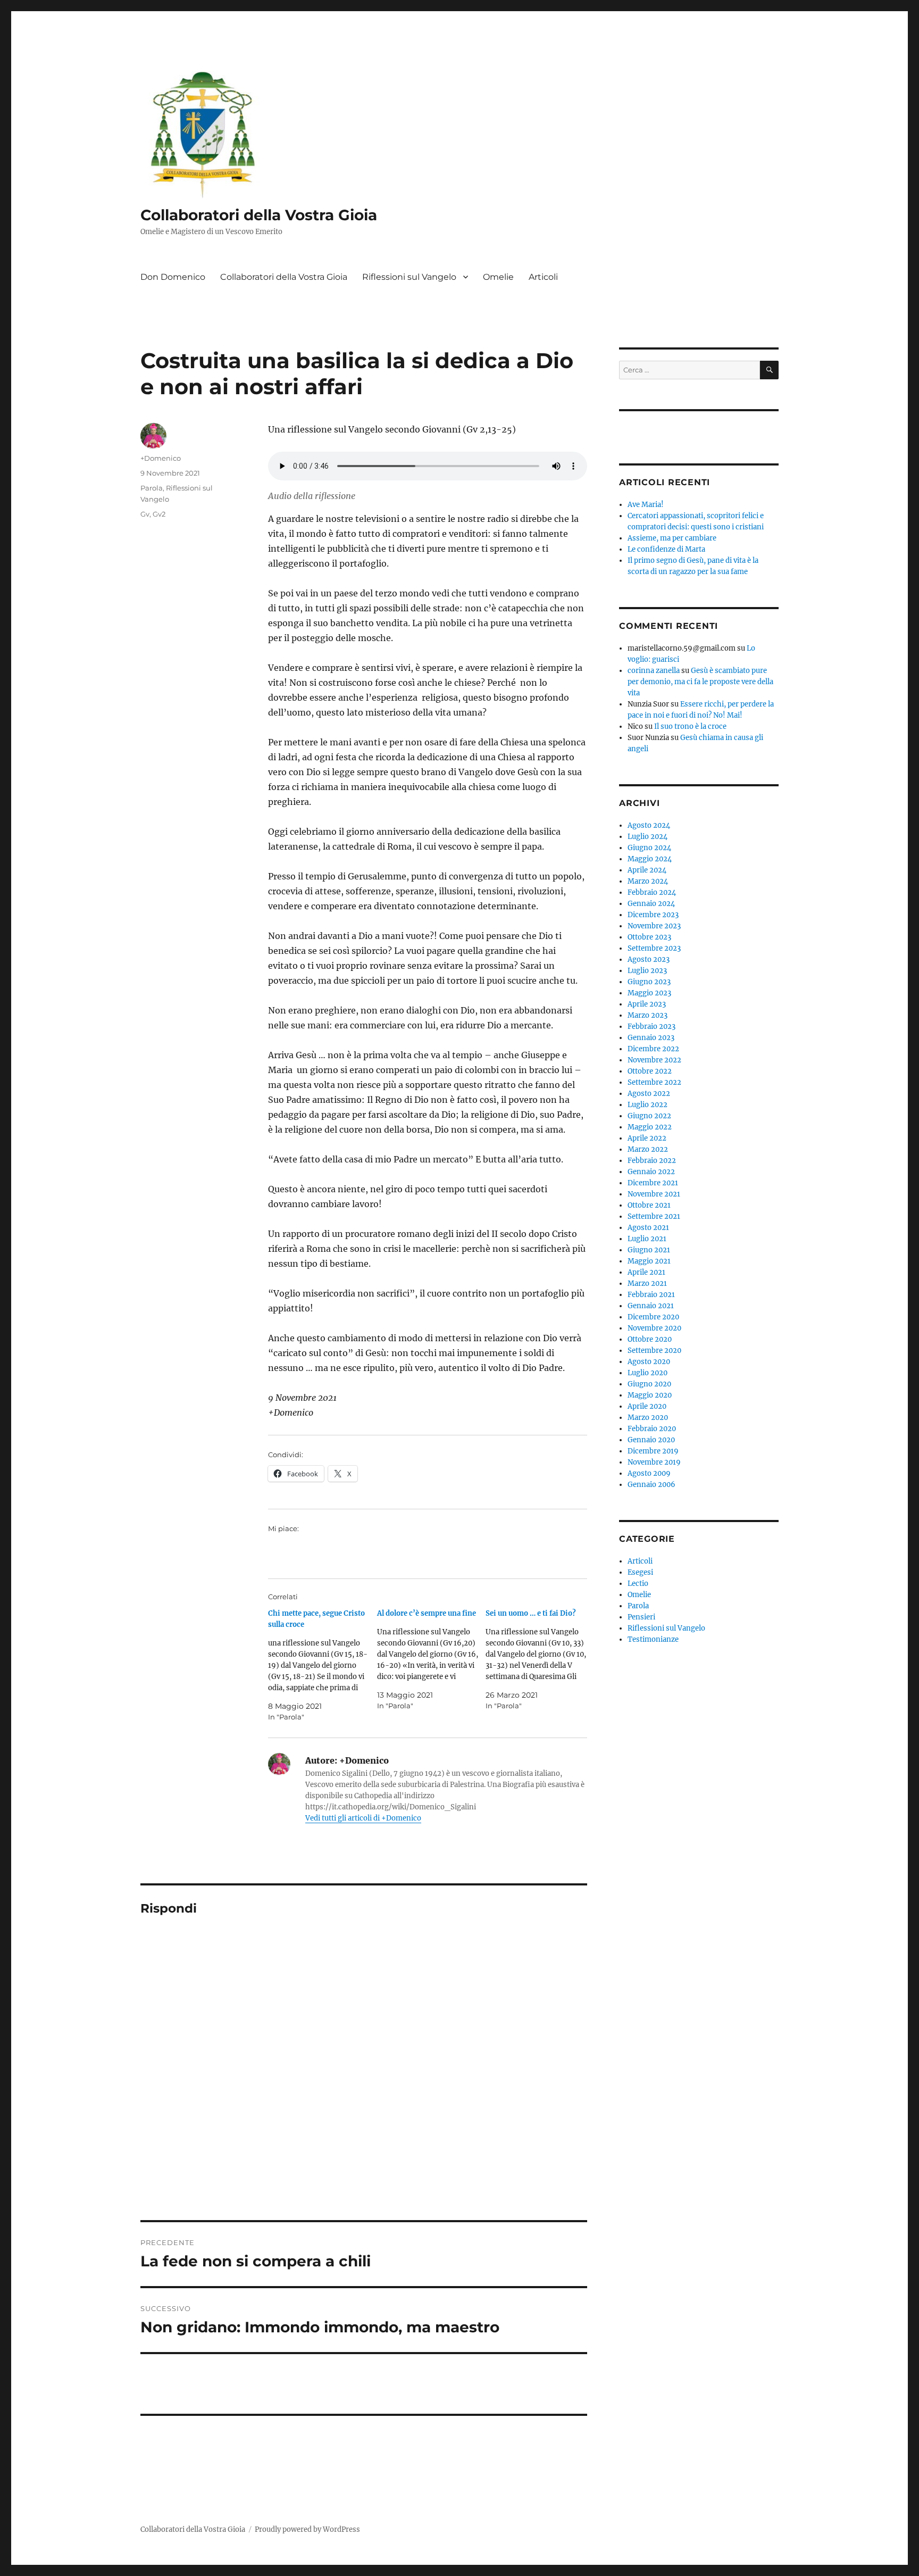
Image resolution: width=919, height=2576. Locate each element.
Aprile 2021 (646, 1272)
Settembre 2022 (654, 1082)
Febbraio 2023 (651, 1027)
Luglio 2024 (648, 837)
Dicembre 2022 (653, 1049)
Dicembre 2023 (653, 915)
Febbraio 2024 (652, 892)
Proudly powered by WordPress (307, 2529)
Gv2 (159, 514)
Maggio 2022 (650, 1127)
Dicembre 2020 (653, 1317)
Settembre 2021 (654, 1216)
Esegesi (640, 1572)
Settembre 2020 (654, 1351)
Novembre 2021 (654, 1194)
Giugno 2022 (649, 1116)
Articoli (543, 277)
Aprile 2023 (647, 1004)
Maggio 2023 (649, 993)
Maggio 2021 (649, 1261)
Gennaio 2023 (651, 1038)
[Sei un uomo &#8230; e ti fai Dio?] (540, 1660)
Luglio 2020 (648, 1373)
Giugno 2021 (649, 1250)
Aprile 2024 (647, 870)
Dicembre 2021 (653, 1183)
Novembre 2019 (654, 1462)
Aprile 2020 (647, 1406)
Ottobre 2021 (649, 1205)
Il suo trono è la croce (690, 726)
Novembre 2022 (654, 1060)
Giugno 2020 (649, 1384)
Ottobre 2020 (650, 1339)
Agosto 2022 (649, 1094)
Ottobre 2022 (650, 1071)
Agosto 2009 (649, 1473)
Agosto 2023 (649, 959)
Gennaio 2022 (651, 1172)
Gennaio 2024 (651, 904)
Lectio (638, 1584)
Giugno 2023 (649, 982)
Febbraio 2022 (652, 1161)
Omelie (498, 277)
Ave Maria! (646, 505)
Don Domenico (173, 277)
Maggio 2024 (650, 859)
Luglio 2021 (647, 1239)
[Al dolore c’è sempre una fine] (432, 1660)
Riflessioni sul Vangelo (409, 277)
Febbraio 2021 (651, 1295)
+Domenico (161, 458)
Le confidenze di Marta (666, 549)
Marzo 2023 (648, 1015)
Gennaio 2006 (651, 1485)
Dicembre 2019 (653, 1451)
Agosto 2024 (649, 825)
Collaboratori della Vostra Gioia (259, 215)
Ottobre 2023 (649, 937)
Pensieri (641, 1617)
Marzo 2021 (647, 1283)
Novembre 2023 (654, 926)
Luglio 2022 (648, 1105)
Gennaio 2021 (651, 1306)
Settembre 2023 (654, 948)
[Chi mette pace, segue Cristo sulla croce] (323, 1665)
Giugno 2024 (649, 848)
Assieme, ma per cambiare (672, 538)
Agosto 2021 (648, 1228)
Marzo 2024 (648, 881)
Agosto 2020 (649, 1362)
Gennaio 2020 (651, 1440)
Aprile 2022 (647, 1138)
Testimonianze (653, 1639)
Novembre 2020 (654, 1328)
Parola (152, 488)
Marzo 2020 (648, 1418)
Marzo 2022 (648, 1149)
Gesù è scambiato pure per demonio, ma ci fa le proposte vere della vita (700, 682)
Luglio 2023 (647, 971)
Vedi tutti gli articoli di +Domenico (363, 1818)
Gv (145, 514)
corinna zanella (654, 671)
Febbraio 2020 (652, 1429)
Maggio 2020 (650, 1395)
